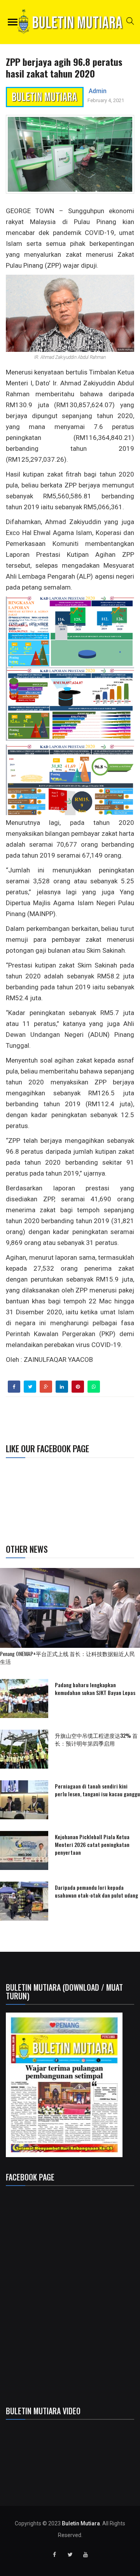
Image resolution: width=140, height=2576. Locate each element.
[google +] (46, 1387)
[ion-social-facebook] (54, 2555)
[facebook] (14, 1387)
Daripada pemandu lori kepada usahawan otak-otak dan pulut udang (96, 1891)
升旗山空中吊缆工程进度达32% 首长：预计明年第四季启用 (96, 1739)
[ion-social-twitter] (70, 2555)
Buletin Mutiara (81, 2523)
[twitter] (30, 1387)
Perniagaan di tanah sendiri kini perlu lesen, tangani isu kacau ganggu (97, 1790)
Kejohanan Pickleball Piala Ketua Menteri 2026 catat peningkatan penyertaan (92, 1844)
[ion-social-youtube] (86, 2555)
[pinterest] (78, 1387)
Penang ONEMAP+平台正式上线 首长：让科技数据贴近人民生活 (67, 1657)
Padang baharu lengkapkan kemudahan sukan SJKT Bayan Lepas (95, 1689)
